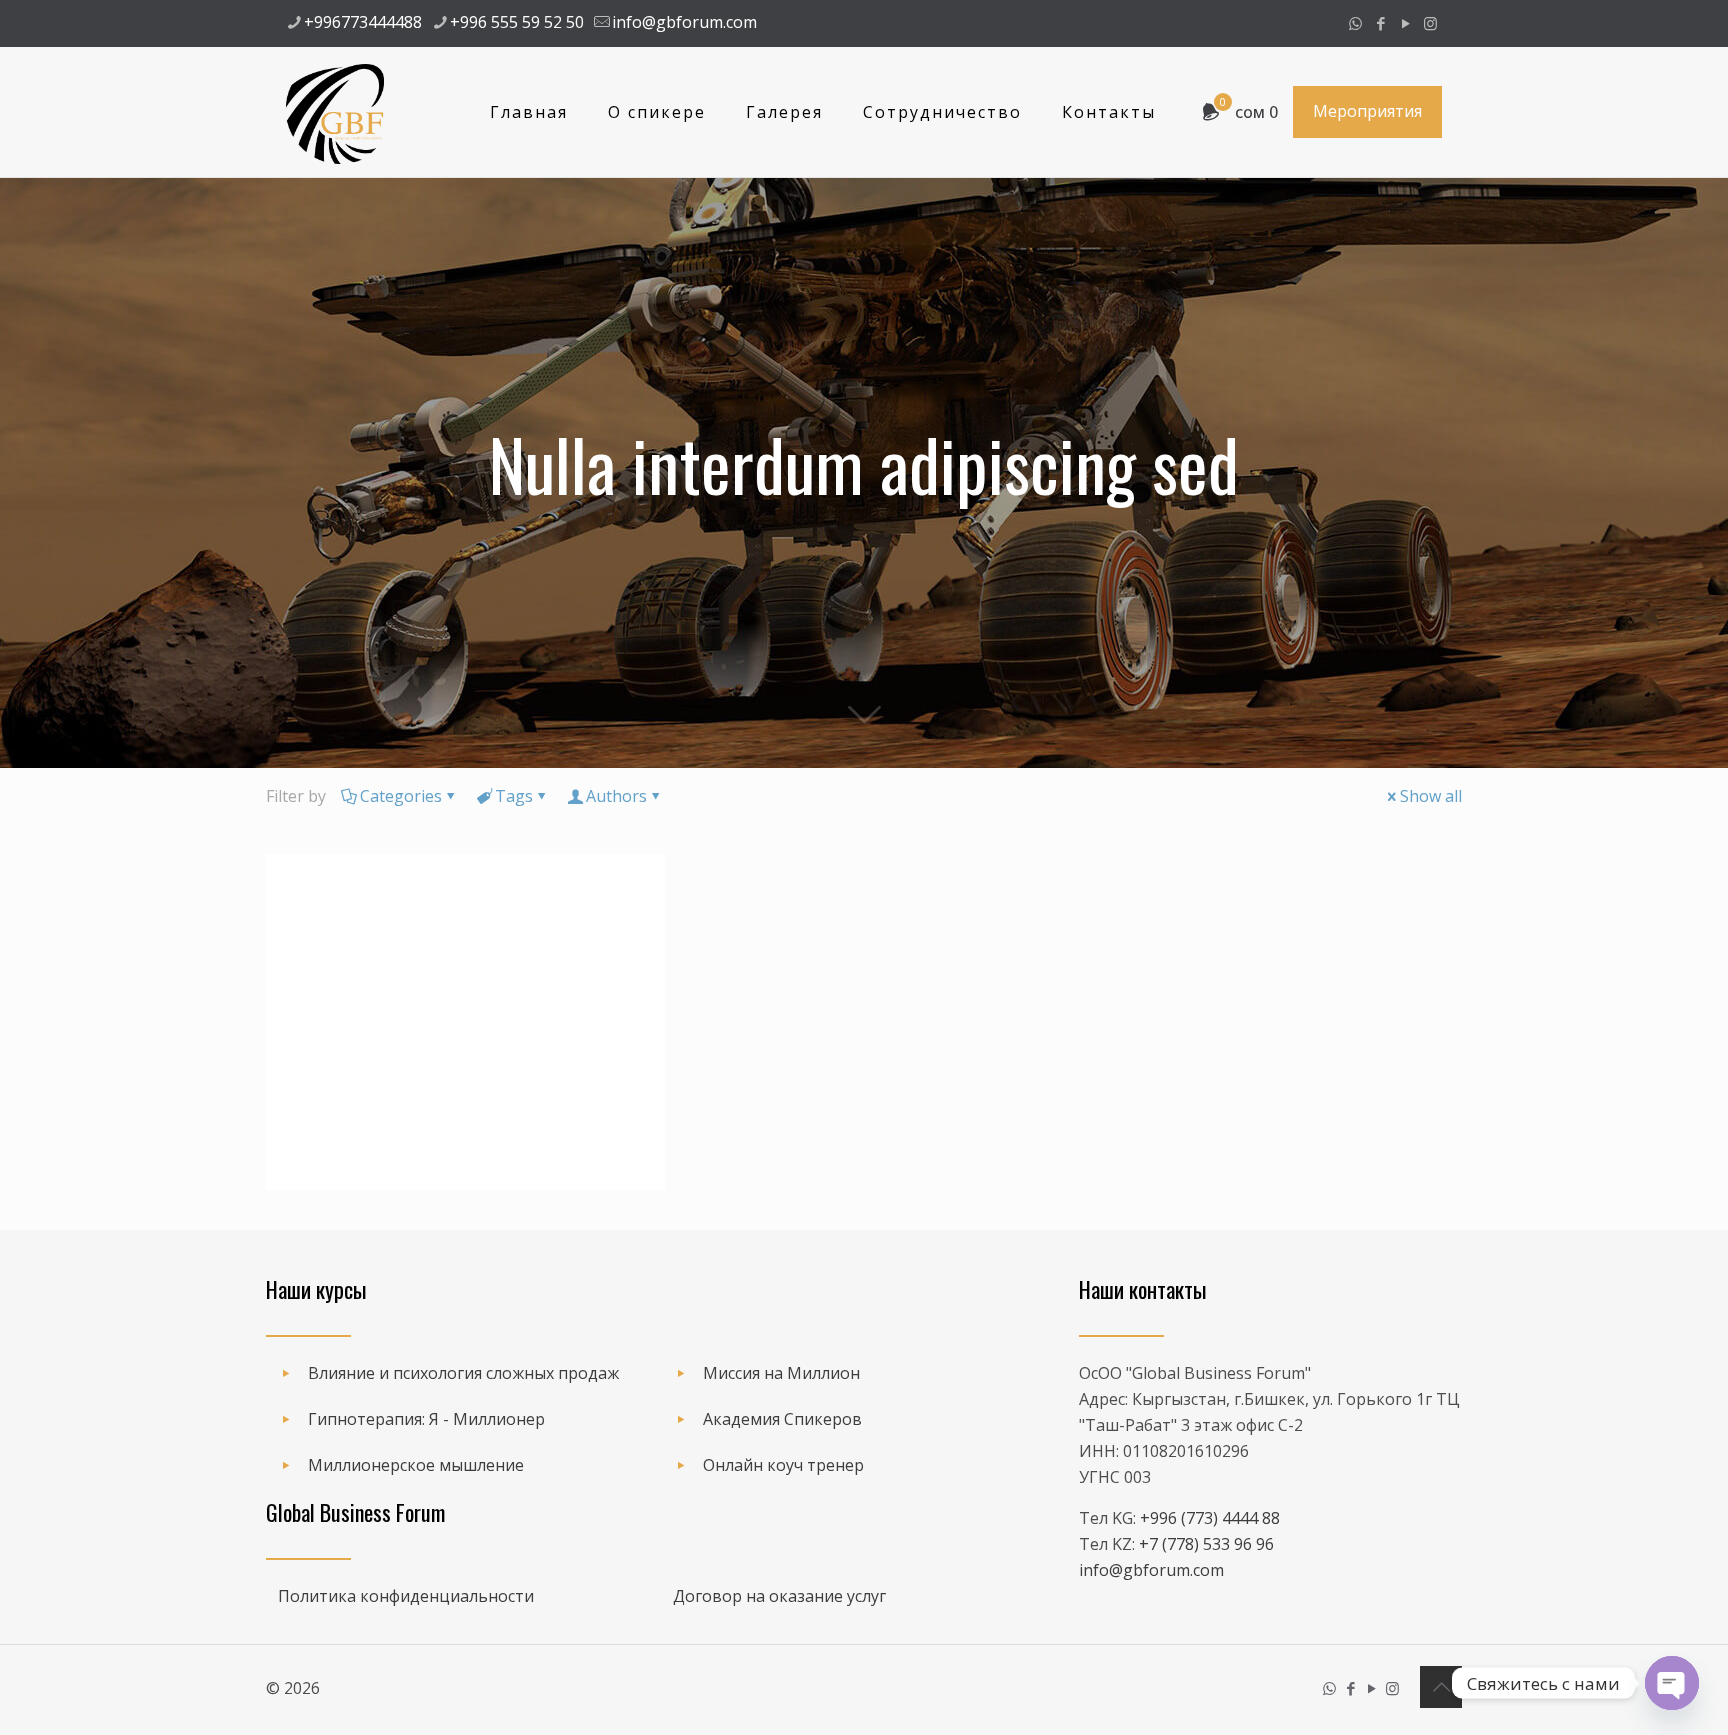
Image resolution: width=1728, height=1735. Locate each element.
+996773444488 (363, 22)
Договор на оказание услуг (779, 1596)
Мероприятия (1367, 111)
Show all (1431, 796)
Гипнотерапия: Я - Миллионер (426, 1419)
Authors (616, 796)
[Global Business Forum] (335, 112)
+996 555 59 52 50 (517, 22)
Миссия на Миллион (781, 1373)
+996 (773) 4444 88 (1210, 1518)
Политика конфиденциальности (406, 1596)
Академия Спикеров (782, 1419)
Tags (514, 796)
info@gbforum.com (684, 22)
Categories (401, 796)
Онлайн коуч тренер (783, 1465)
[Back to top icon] (1441, 1687)
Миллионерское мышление (416, 1465)
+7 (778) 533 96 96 (1206, 1544)
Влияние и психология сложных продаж (463, 1373)
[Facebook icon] (1380, 23)
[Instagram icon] (1430, 23)
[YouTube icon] (1405, 23)
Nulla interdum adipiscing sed (402, 1105)
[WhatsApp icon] (1355, 23)
